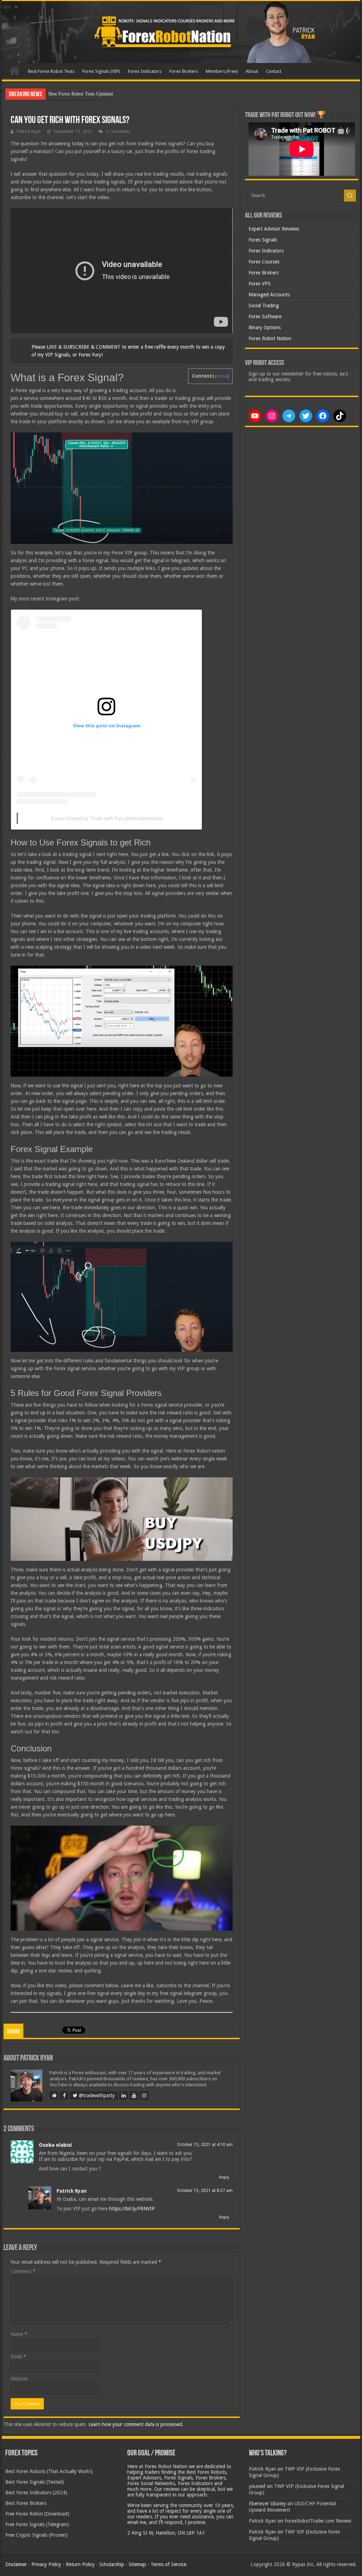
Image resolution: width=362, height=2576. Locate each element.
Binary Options (265, 327)
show (222, 376)
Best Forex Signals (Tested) (35, 2482)
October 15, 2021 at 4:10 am (205, 2145)
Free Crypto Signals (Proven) (36, 2535)
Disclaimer (16, 2564)
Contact (274, 71)
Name (19, 2334)
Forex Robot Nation (270, 338)
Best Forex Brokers (26, 2503)
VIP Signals (57, 355)
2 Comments (118, 132)
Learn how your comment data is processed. (136, 2424)
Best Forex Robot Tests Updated (81, 94)
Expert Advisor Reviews (274, 229)
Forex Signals (263, 240)
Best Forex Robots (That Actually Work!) (49, 2471)
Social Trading (264, 306)
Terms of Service (168, 2564)
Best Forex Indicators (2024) (36, 2493)
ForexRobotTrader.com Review (318, 2521)
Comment (23, 2271)
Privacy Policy (46, 2564)
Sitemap (137, 2564)
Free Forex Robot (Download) (37, 2514)
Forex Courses (264, 262)
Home (14, 70)
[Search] (350, 196)
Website (19, 2379)
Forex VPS (260, 284)
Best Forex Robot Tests (51, 71)
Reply (224, 2177)
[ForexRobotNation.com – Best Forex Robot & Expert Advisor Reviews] (181, 32)
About (252, 71)
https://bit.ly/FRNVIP (132, 2209)
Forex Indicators (145, 71)
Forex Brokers (184, 71)
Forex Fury (90, 355)
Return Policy (80, 2564)
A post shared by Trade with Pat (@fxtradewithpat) (107, 818)
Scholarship (112, 2564)
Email (18, 2356)
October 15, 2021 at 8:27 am (205, 2191)
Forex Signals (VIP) (101, 71)
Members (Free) (222, 71)
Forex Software (265, 316)
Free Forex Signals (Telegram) (37, 2524)
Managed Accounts (269, 295)
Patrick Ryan (29, 132)
